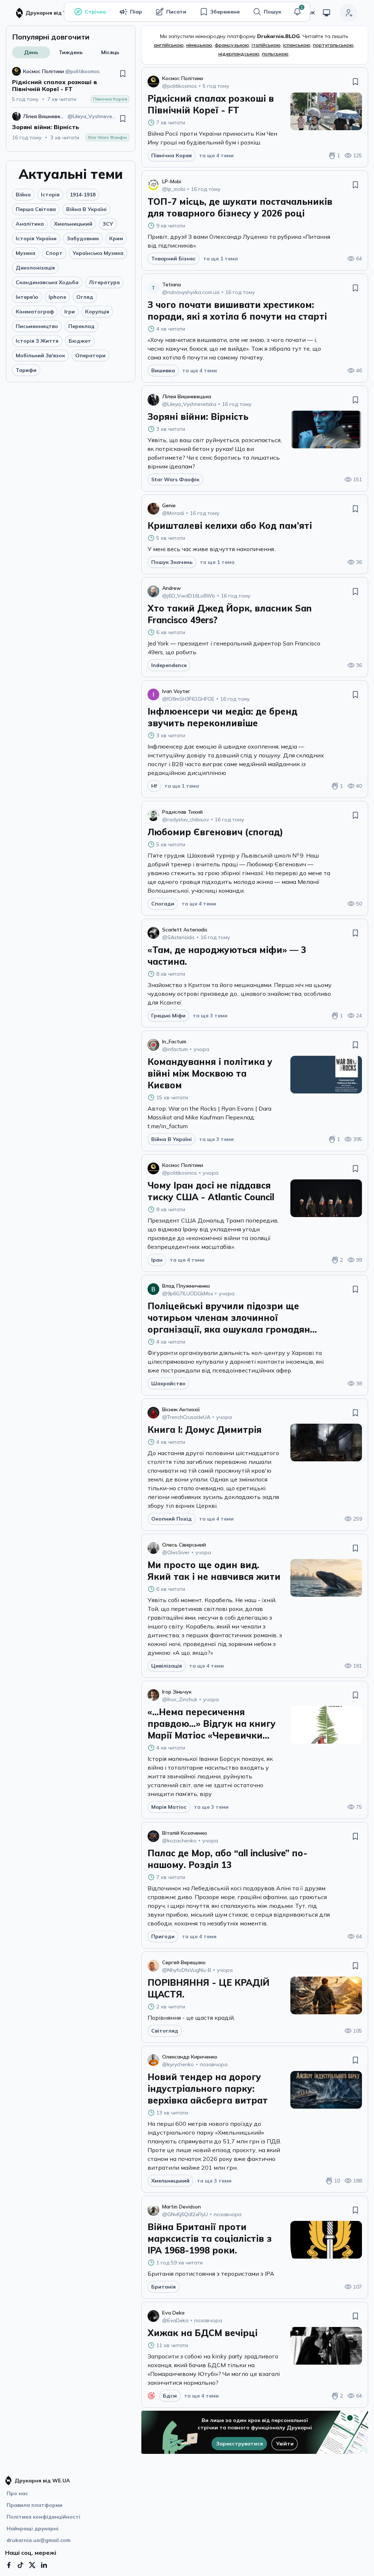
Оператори (90, 355)
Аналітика (30, 224)
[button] (297, 12)
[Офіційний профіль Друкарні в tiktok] (20, 2565)
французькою (232, 45)
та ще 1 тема (220, 259)
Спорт (54, 253)
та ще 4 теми (216, 155)
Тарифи (26, 370)
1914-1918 (83, 195)
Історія (50, 195)
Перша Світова (36, 209)
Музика (26, 253)
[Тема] (327, 13)
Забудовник (83, 238)
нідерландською (239, 54)
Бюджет (80, 341)
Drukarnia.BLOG (278, 36)
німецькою (199, 45)
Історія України (36, 238)
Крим (116, 238)
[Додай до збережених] (123, 74)
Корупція (97, 312)
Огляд (85, 297)
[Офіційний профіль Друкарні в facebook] (9, 2565)
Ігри (70, 312)
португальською (333, 45)
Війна (23, 195)
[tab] (31, 52)
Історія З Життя (37, 341)
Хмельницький (73, 224)
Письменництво (37, 326)
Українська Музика (98, 253)
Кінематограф (35, 312)
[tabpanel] (71, 104)
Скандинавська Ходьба (47, 282)
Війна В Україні (86, 209)
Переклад (81, 326)
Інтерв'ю (27, 297)
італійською (266, 45)
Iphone (57, 297)
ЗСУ (108, 224)
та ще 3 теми (210, 1016)
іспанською (297, 45)
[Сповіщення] (297, 12)
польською (275, 54)
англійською (169, 45)
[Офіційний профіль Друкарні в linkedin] (44, 2565)
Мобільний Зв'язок (40, 355)
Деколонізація (35, 268)
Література (104, 282)
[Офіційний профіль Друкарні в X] (32, 2565)
